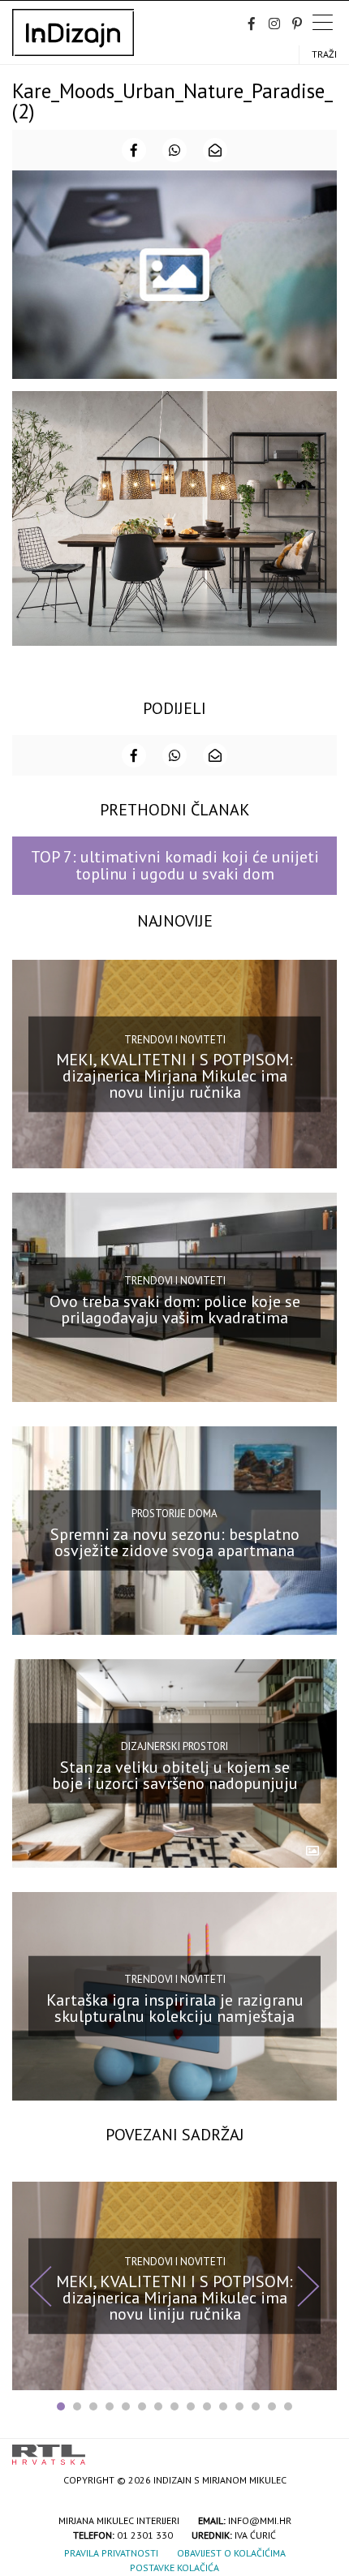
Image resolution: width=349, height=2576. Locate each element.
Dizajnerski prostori (174, 1746)
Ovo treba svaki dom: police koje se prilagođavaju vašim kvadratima (175, 1309)
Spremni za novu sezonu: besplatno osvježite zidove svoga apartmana (175, 1542)
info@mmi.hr (260, 2520)
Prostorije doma (174, 1514)
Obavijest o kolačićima (231, 2553)
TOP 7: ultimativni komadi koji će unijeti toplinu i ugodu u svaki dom (175, 865)
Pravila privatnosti (111, 2553)
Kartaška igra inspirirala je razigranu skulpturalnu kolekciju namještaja (175, 2008)
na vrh (321, 2449)
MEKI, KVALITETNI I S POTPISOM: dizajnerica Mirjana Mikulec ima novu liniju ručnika (174, 1076)
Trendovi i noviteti (175, 1040)
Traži (324, 54)
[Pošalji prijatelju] (215, 150)
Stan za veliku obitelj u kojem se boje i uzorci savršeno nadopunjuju (175, 1775)
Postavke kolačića (174, 2567)
